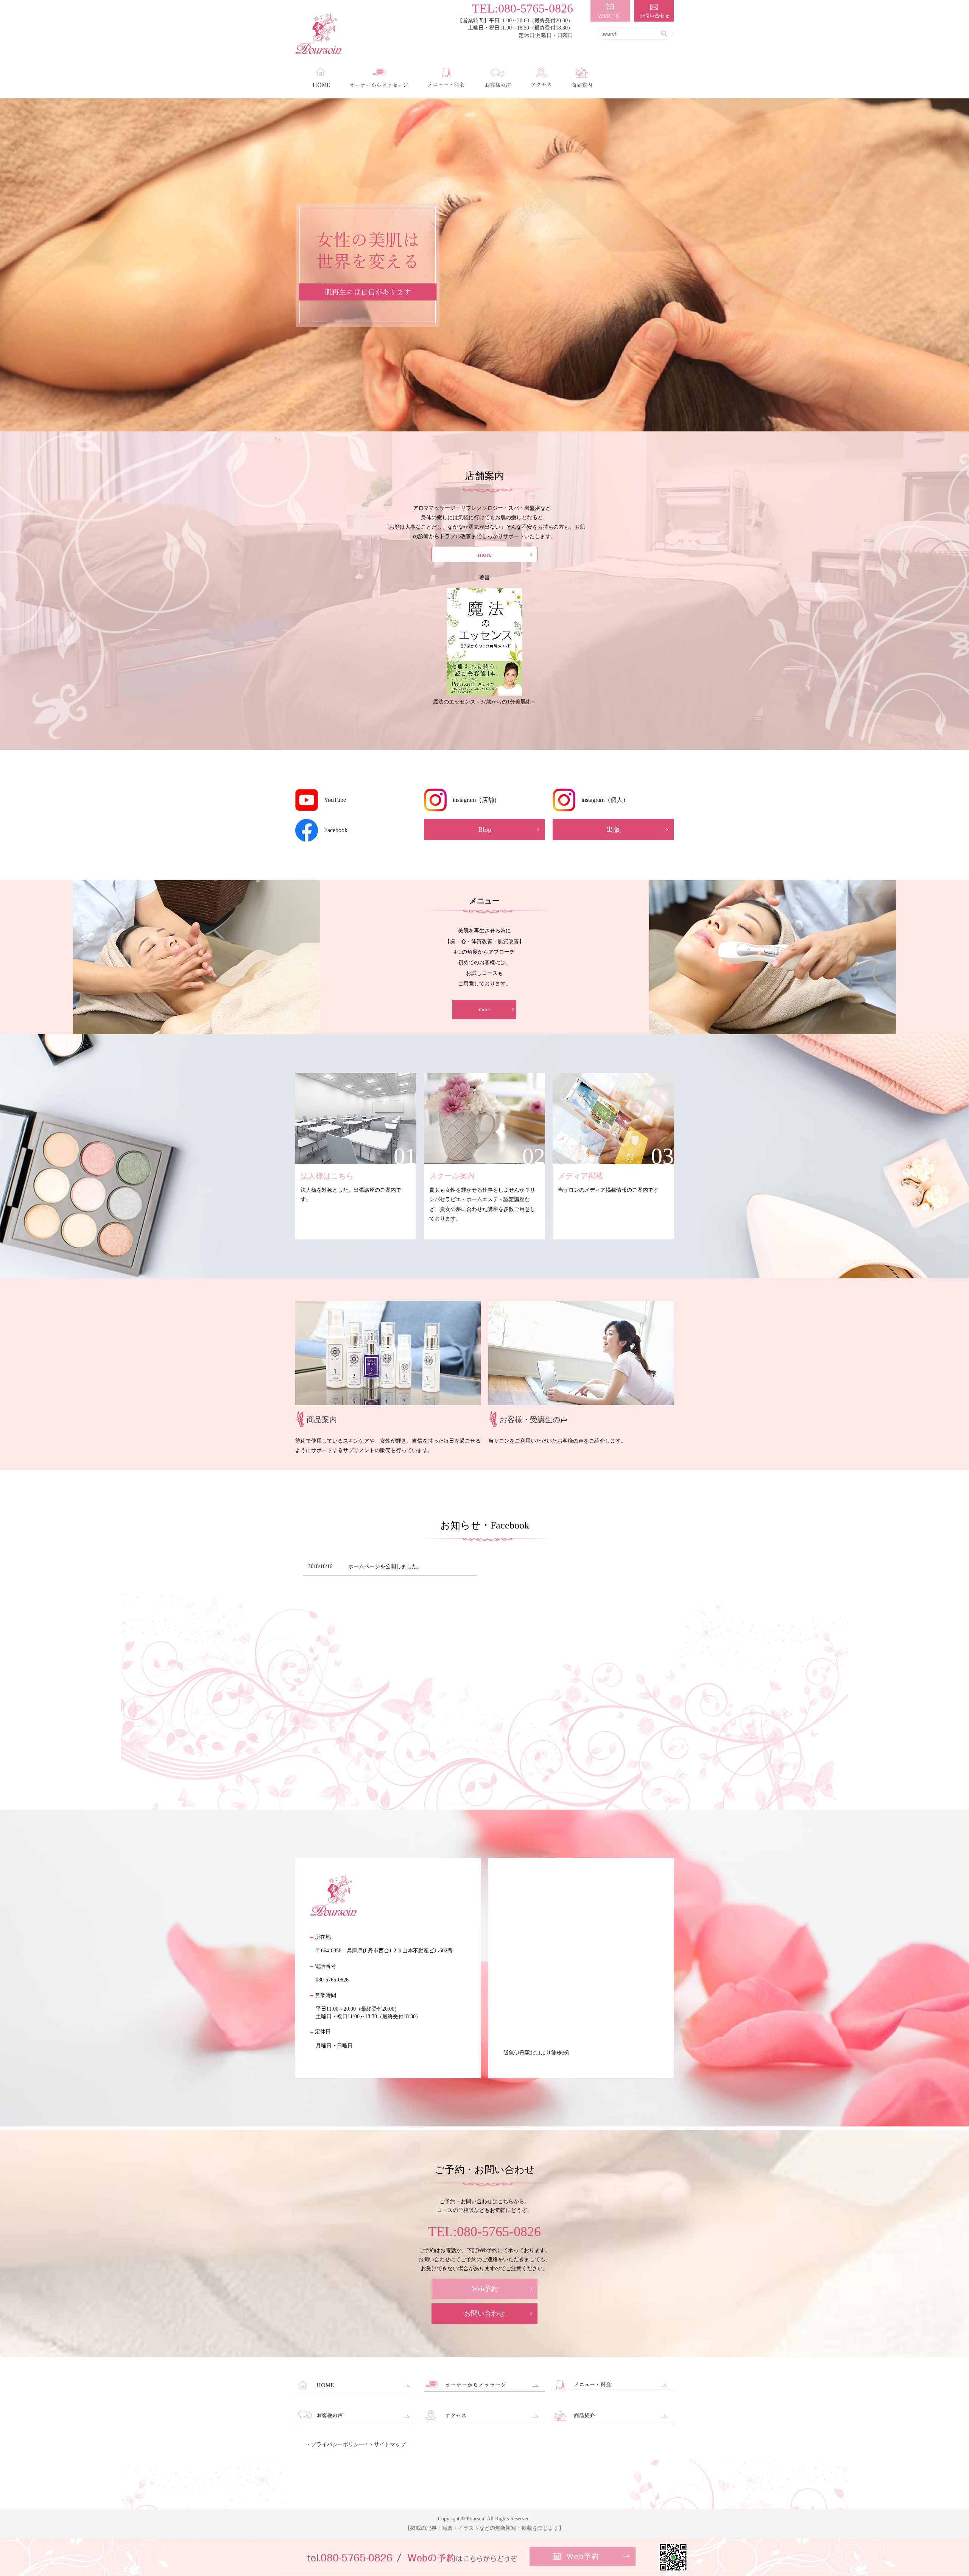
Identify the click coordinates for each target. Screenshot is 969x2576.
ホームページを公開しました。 (385, 1567)
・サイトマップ (387, 2444)
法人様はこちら (327, 1176)
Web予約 (485, 2289)
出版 (613, 830)
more (485, 554)
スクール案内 (452, 1176)
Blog (485, 830)
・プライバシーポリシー (335, 2444)
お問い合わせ (484, 2313)
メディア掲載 (581, 1176)
